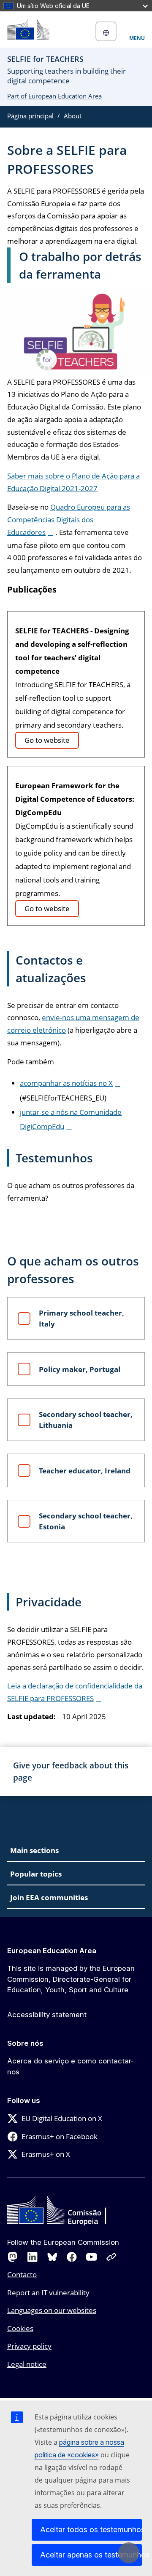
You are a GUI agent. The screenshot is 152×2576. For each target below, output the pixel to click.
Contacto (22, 2274)
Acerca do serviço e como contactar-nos (71, 2066)
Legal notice (27, 2364)
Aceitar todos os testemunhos (91, 2529)
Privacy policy (29, 2346)
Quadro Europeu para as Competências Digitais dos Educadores (69, 520)
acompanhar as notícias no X (66, 1083)
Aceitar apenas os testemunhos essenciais (91, 2555)
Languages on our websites (52, 2310)
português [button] (106, 31)
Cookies (20, 2328)
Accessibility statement (47, 2015)
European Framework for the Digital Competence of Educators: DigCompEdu (75, 799)
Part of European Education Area (54, 96)
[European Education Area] (28, 29)
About (73, 116)
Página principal (30, 116)
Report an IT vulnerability (48, 2293)
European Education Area (52, 1951)
